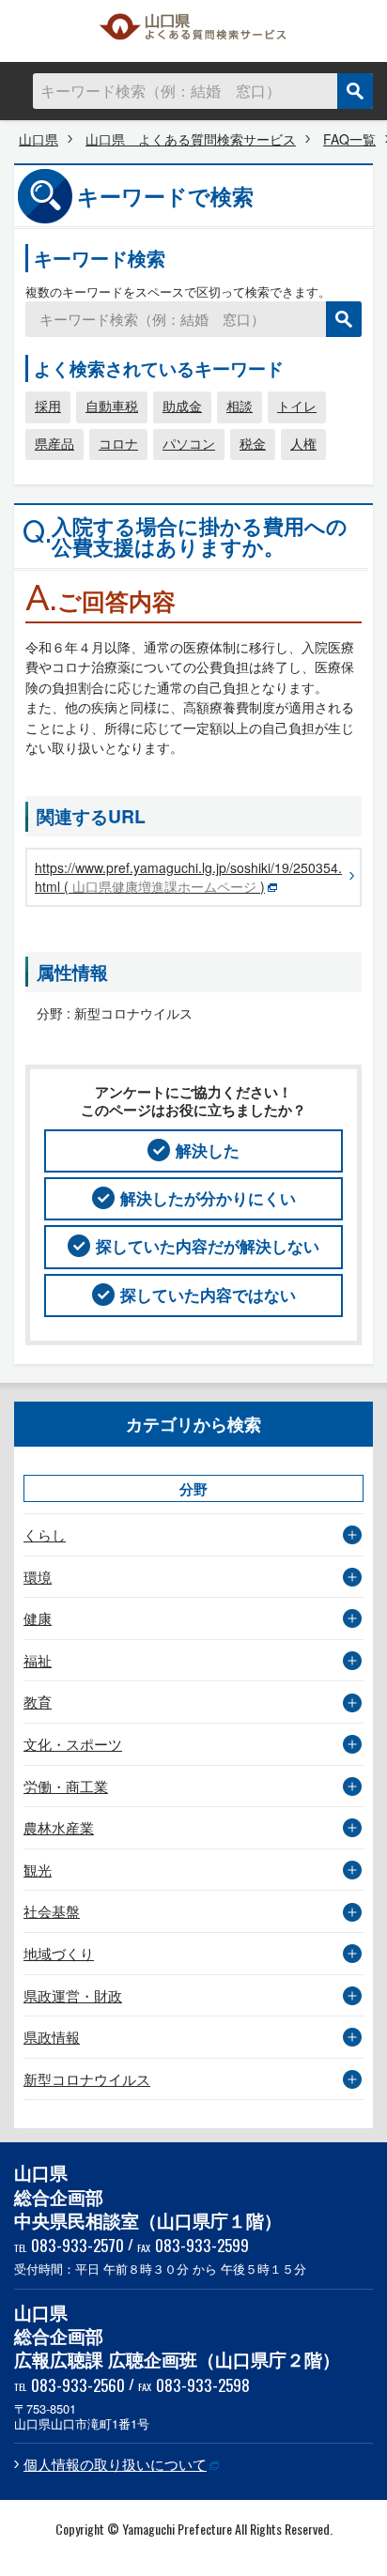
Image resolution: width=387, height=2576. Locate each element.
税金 (253, 443)
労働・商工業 (66, 1786)
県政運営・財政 (73, 1995)
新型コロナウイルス (87, 2079)
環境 (38, 1577)
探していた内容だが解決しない (208, 1246)
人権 (303, 443)
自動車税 (112, 406)
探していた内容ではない (208, 1295)
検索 (355, 91)
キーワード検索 (100, 258)
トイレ (297, 406)
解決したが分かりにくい (208, 1198)
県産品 (54, 443)
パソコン (189, 443)
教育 (38, 1702)
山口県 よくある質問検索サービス (193, 31)
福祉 (38, 1660)
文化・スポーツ (73, 1744)
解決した (208, 1150)
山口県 (39, 139)
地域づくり (59, 1953)
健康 (38, 1618)
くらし (45, 1534)
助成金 (182, 406)
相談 (240, 406)
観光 (38, 1870)
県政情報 (52, 2037)
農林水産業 (59, 1827)
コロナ (118, 443)
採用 (48, 406)
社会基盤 (52, 1911)
